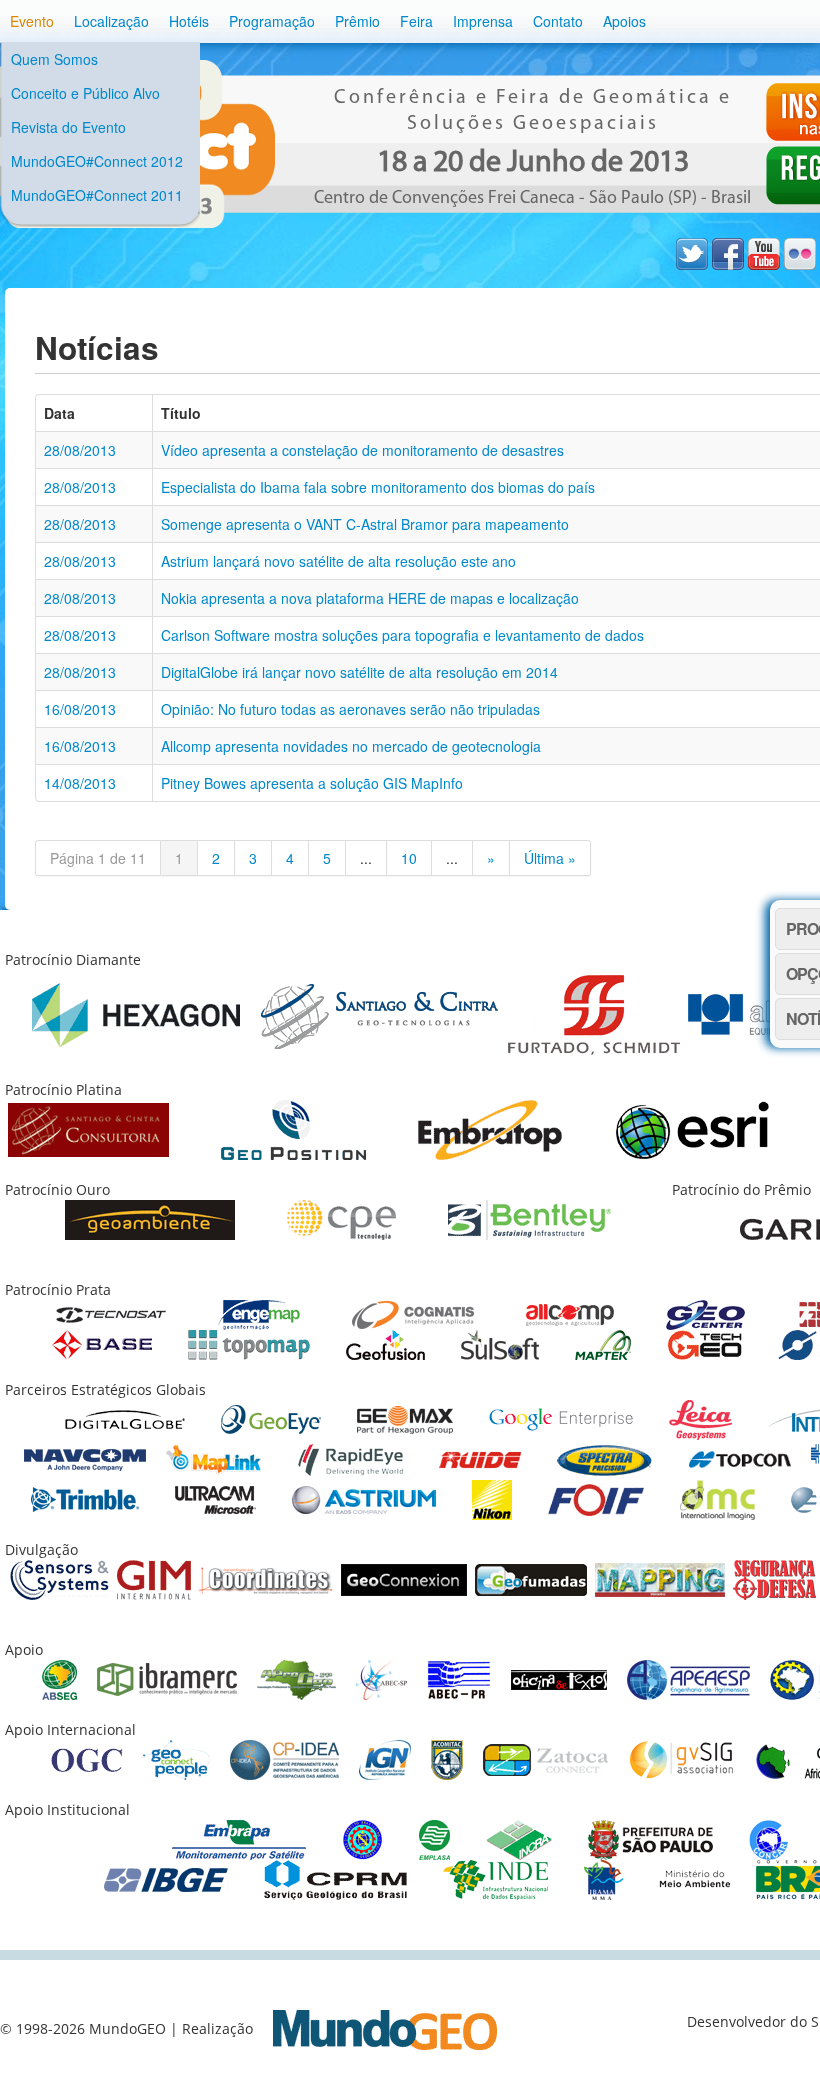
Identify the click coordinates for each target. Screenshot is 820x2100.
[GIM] (154, 1578)
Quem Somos (54, 59)
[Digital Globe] (125, 1418)
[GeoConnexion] (404, 1578)
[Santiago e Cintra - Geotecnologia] (380, 1013)
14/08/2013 (80, 783)
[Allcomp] (570, 1313)
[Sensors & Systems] (59, 1578)
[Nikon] (492, 1498)
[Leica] (700, 1418)
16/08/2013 (80, 709)
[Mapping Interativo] (660, 1578)
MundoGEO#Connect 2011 (97, 195)
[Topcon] (740, 1458)
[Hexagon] (136, 1013)
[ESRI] (692, 1128)
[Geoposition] (293, 1128)
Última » (550, 858)
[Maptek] (603, 1343)
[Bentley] (529, 1218)
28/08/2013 (80, 450)
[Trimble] (85, 1498)
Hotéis (189, 21)
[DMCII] (717, 1498)
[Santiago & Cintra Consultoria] (88, 1128)
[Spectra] (605, 1458)
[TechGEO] (704, 1343)
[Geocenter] (705, 1313)
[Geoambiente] (150, 1218)
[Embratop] (490, 1128)
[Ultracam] (215, 1498)
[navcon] (85, 1458)
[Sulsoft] (500, 1343)
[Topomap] (249, 1343)
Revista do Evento (68, 127)
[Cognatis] (413, 1313)
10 (409, 858)
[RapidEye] (350, 1458)
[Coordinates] (266, 1578)
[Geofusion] (385, 1343)
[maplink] (214, 1458)
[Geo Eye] (271, 1418)
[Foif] (596, 1498)
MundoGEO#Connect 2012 (97, 161)
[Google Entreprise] (561, 1418)
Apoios (624, 21)
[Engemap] (259, 1313)
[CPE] (341, 1218)
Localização (111, 21)
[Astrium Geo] (364, 1498)
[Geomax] (405, 1418)
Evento (32, 21)
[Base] (102, 1343)
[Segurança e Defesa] (774, 1578)
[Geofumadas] (531, 1578)
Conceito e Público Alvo (85, 93)
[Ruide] (480, 1458)
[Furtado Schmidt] (594, 1013)
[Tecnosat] (111, 1313)
